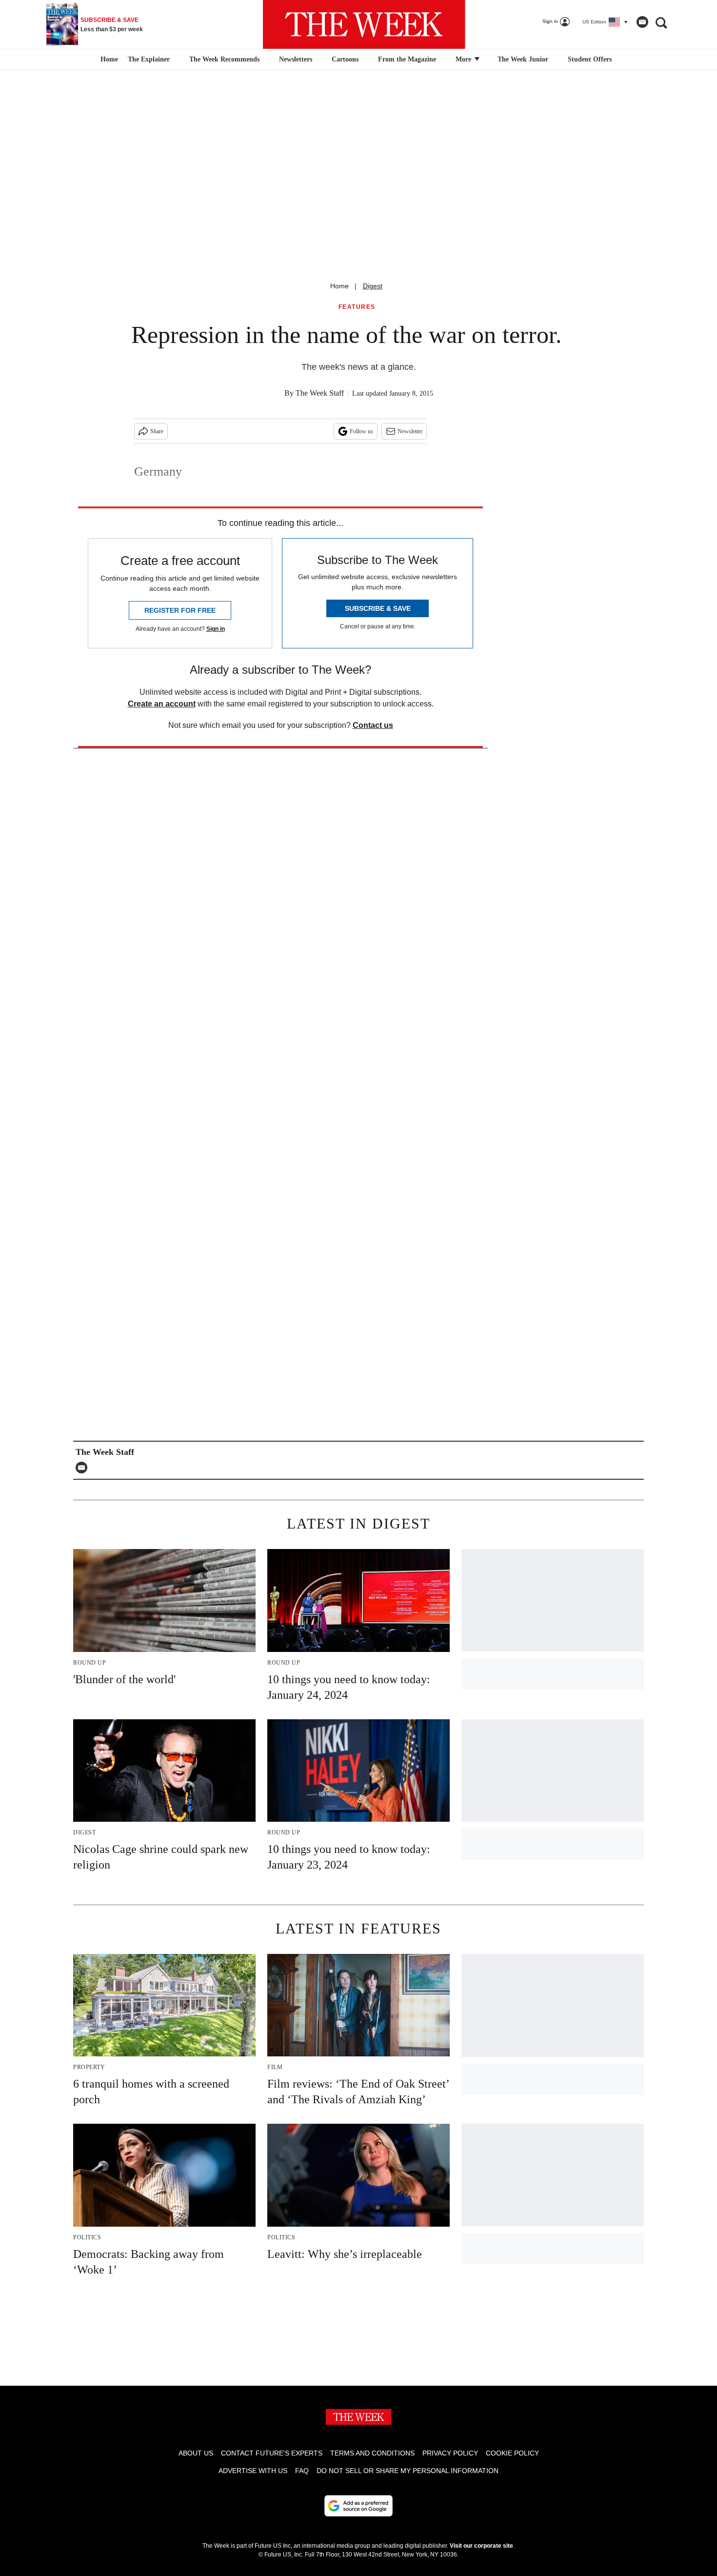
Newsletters (296, 59)
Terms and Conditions (372, 2453)
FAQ (302, 2471)
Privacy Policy (450, 2453)
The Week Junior (523, 59)
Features (357, 307)
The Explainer (149, 59)
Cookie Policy (512, 2453)
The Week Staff (320, 393)
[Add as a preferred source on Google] (358, 2506)
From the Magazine (407, 59)
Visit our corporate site (481, 2546)
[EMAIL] (84, 1468)
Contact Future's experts (272, 2453)
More (464, 59)
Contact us (373, 725)
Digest (373, 286)
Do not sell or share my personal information (408, 2471)
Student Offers (590, 59)
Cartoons (345, 59)
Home (339, 286)
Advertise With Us (253, 2471)
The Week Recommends (224, 59)
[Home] (108, 60)
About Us (196, 2453)
